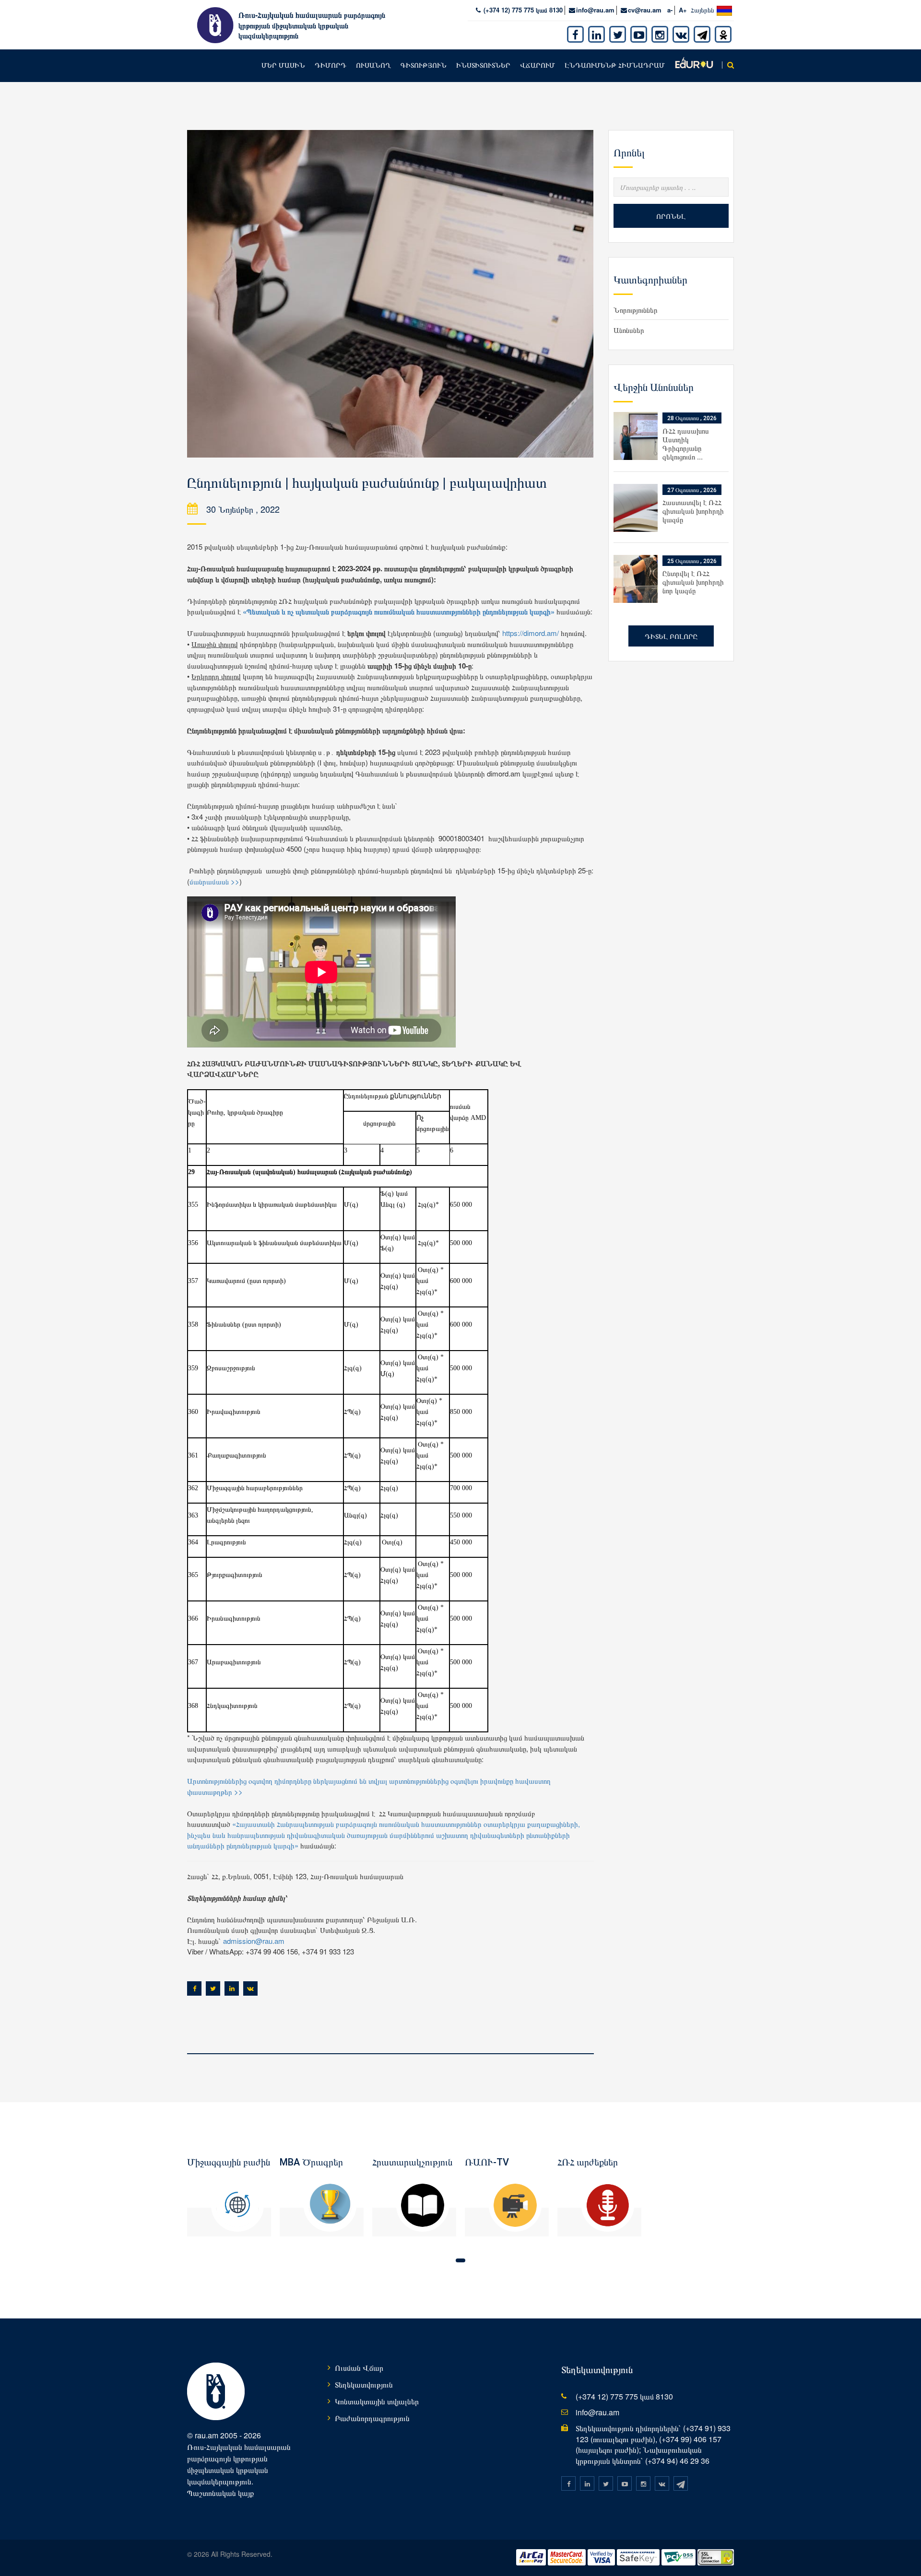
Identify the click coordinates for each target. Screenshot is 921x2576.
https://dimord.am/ (531, 633)
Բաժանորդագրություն (372, 2418)
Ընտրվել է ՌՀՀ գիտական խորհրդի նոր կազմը (693, 582)
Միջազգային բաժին (229, 2162)
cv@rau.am (645, 10)
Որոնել (671, 216)
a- (670, 10)
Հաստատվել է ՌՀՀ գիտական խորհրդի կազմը (693, 511)
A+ (683, 10)
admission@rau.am (254, 1941)
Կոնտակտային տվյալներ (377, 2401)
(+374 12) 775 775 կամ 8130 (522, 10)
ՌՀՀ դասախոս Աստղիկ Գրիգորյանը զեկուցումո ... (686, 443)
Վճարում (537, 65)
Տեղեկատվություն (364, 2384)
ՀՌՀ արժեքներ (588, 2162)
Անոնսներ (629, 330)
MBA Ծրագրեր (311, 2162)
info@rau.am (595, 10)
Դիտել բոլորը (671, 636)
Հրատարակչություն (412, 2162)
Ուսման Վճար (359, 2368)
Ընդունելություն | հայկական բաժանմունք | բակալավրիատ (367, 483)
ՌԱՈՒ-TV (487, 2162)
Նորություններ (636, 310)
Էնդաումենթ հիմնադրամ (615, 65)
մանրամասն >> (214, 881)
